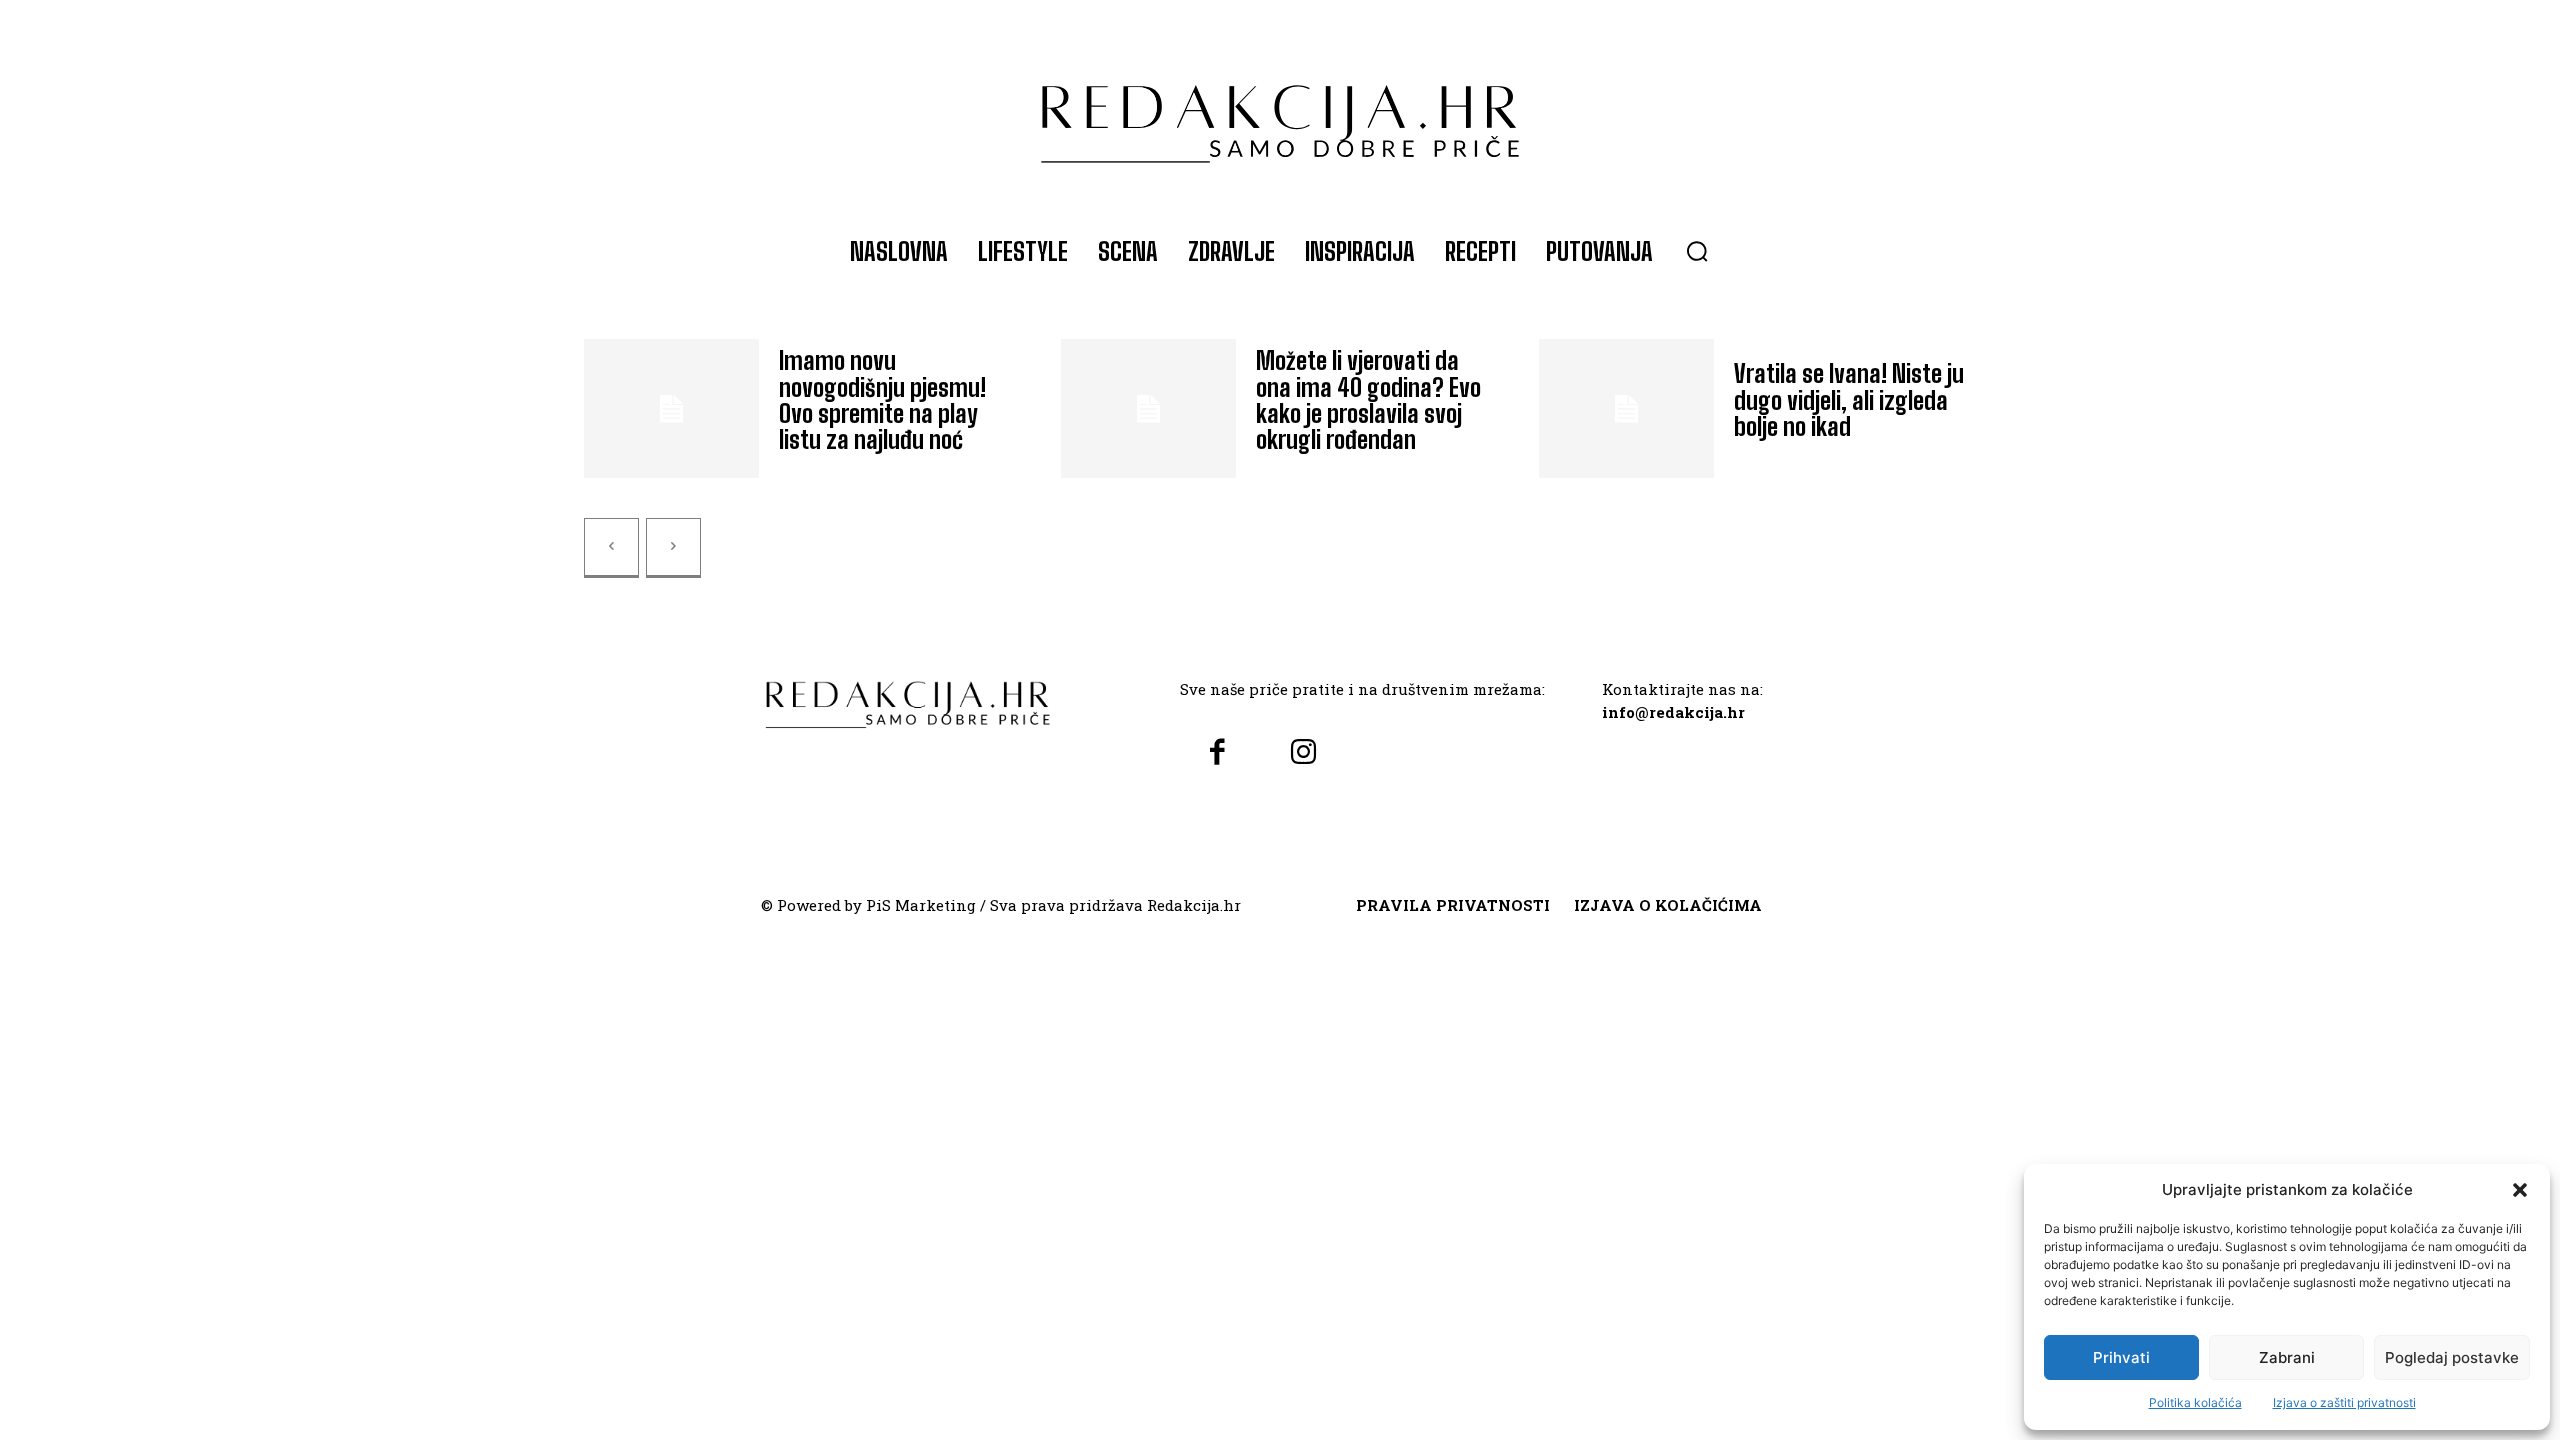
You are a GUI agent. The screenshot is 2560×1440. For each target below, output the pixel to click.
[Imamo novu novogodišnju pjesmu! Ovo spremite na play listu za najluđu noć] (671, 409)
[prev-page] (611, 548)
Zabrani (2287, 1357)
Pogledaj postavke (2452, 1357)
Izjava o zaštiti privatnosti (2344, 1402)
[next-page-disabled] (673, 548)
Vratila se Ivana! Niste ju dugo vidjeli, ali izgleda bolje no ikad (1849, 400)
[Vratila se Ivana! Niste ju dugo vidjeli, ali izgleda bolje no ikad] (1626, 409)
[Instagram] (1302, 753)
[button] (2520, 1190)
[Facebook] (1217, 753)
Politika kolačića (2195, 1402)
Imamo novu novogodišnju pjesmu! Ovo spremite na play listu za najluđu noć (882, 400)
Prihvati (2121, 1357)
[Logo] (1280, 114)
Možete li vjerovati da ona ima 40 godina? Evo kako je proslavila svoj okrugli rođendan (1368, 400)
